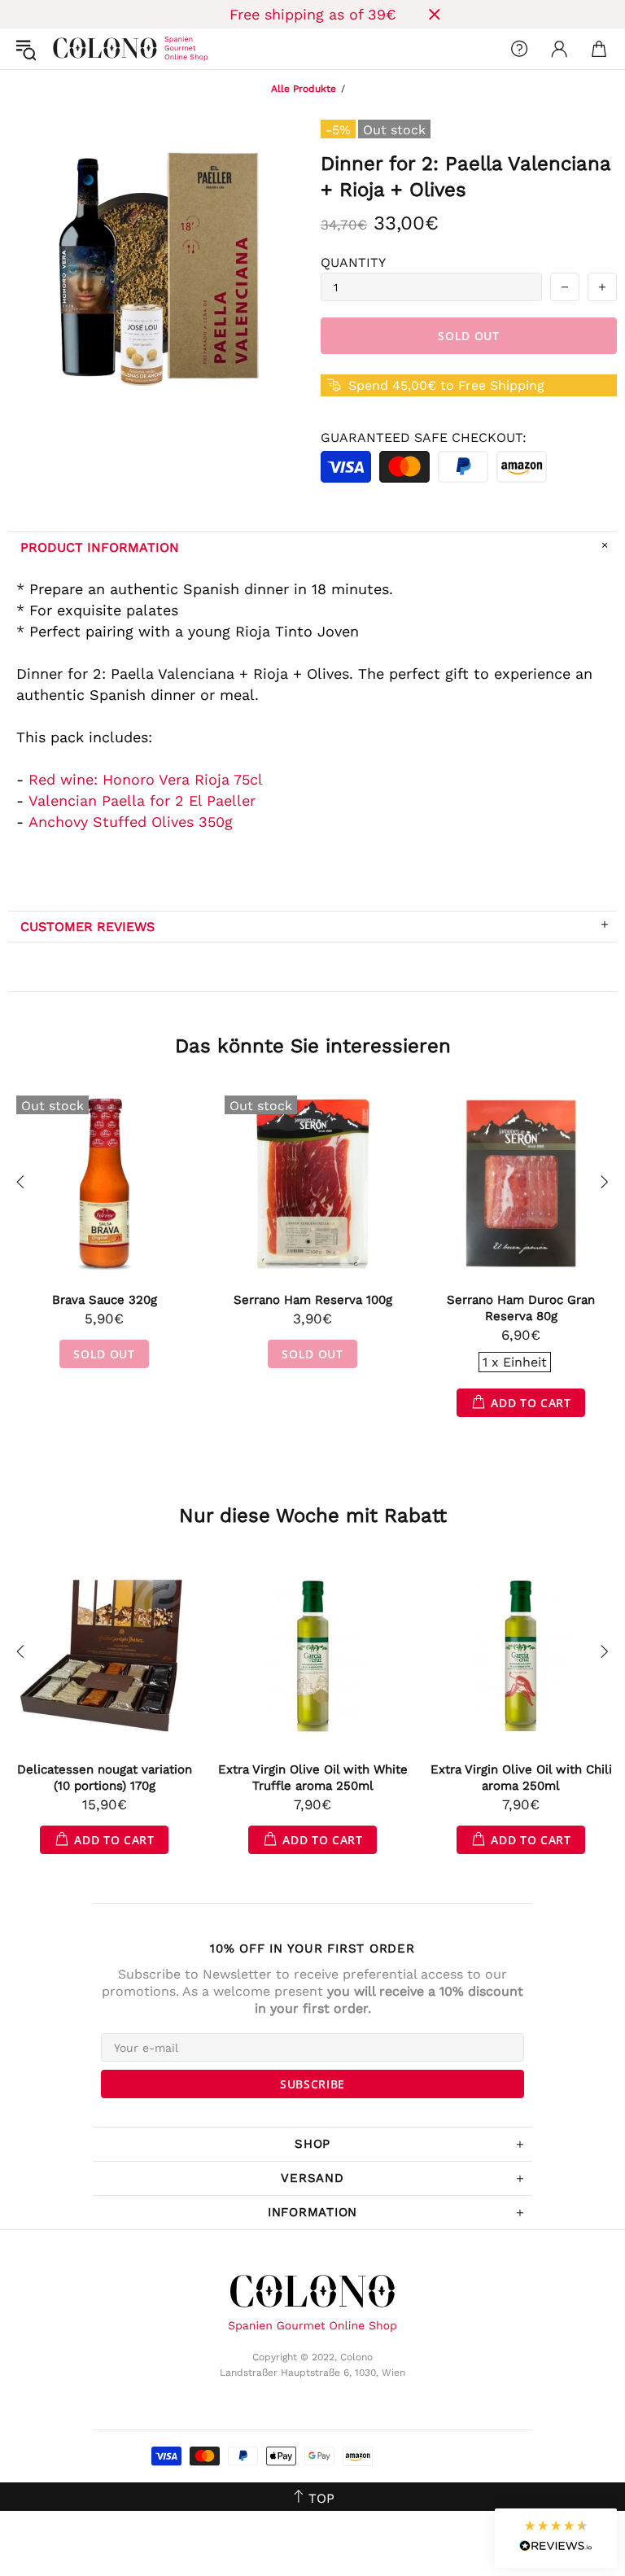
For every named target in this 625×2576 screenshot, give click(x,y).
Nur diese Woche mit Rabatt (313, 1515)
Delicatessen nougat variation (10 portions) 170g (105, 1778)
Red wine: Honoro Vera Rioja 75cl (146, 779)
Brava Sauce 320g (105, 1300)
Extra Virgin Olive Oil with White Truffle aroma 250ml (313, 1778)
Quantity (353, 262)
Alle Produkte (304, 89)
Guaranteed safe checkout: (424, 437)
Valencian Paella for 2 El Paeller (142, 800)
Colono (66, 49)
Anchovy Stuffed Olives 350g (131, 822)
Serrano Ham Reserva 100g (313, 1300)
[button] (556, 2538)
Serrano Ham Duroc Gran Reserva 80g (521, 1308)
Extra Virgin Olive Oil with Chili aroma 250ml (521, 1778)
